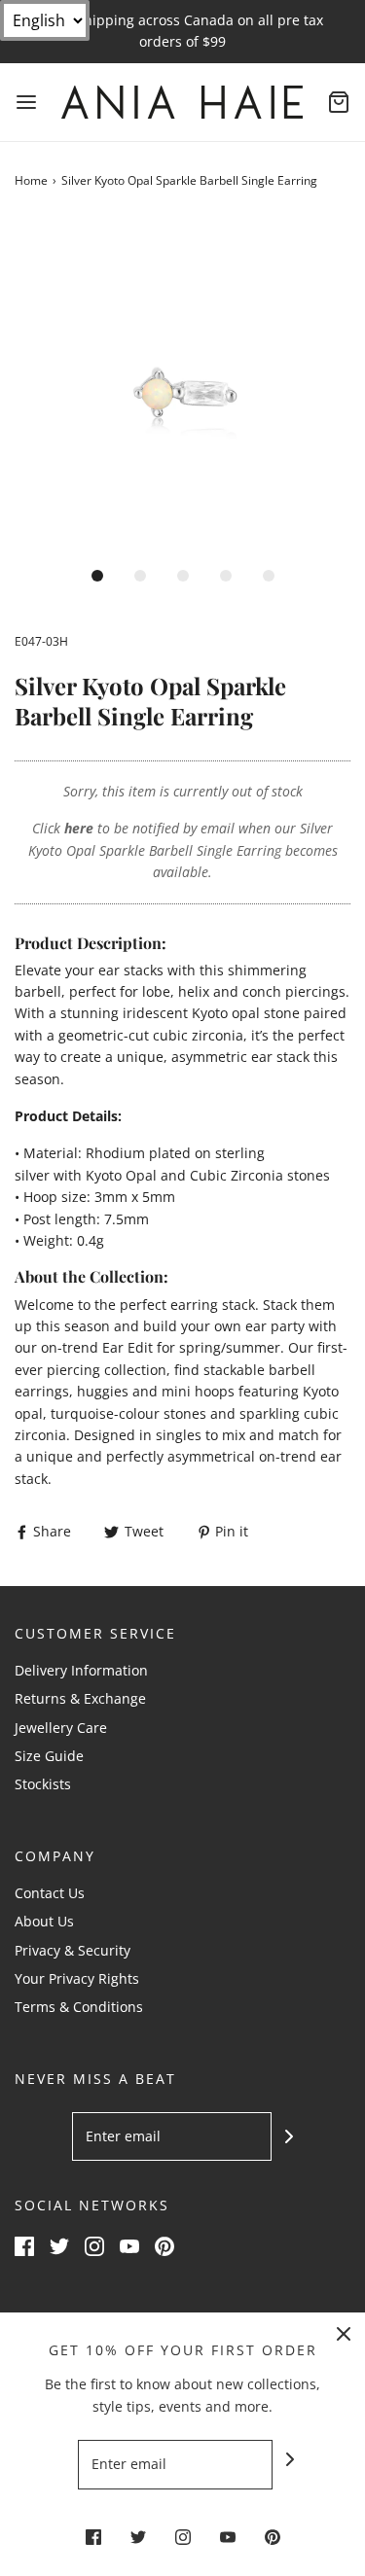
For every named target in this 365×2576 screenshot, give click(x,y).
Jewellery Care (61, 1728)
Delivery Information (81, 1670)
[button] (182, 387)
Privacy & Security (73, 1950)
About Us (44, 1921)
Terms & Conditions (79, 2007)
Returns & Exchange (80, 1698)
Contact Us (50, 1893)
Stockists (43, 1784)
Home (31, 180)
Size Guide (49, 1756)
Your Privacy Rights (77, 1978)
